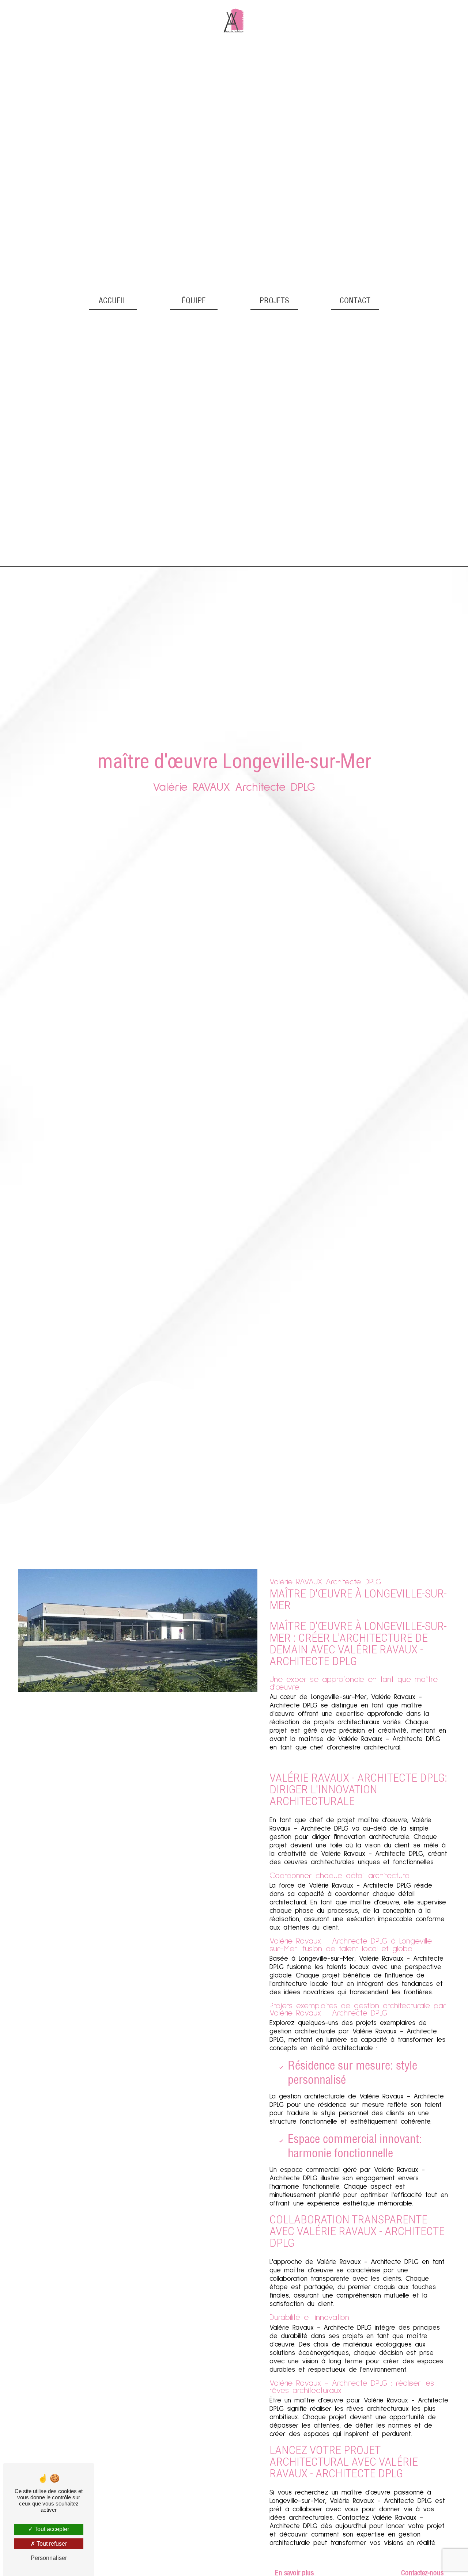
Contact (355, 300)
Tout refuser (51, 2544)
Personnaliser (49, 2558)
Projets (274, 300)
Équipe (194, 300)
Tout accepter (51, 2529)
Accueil (113, 300)
